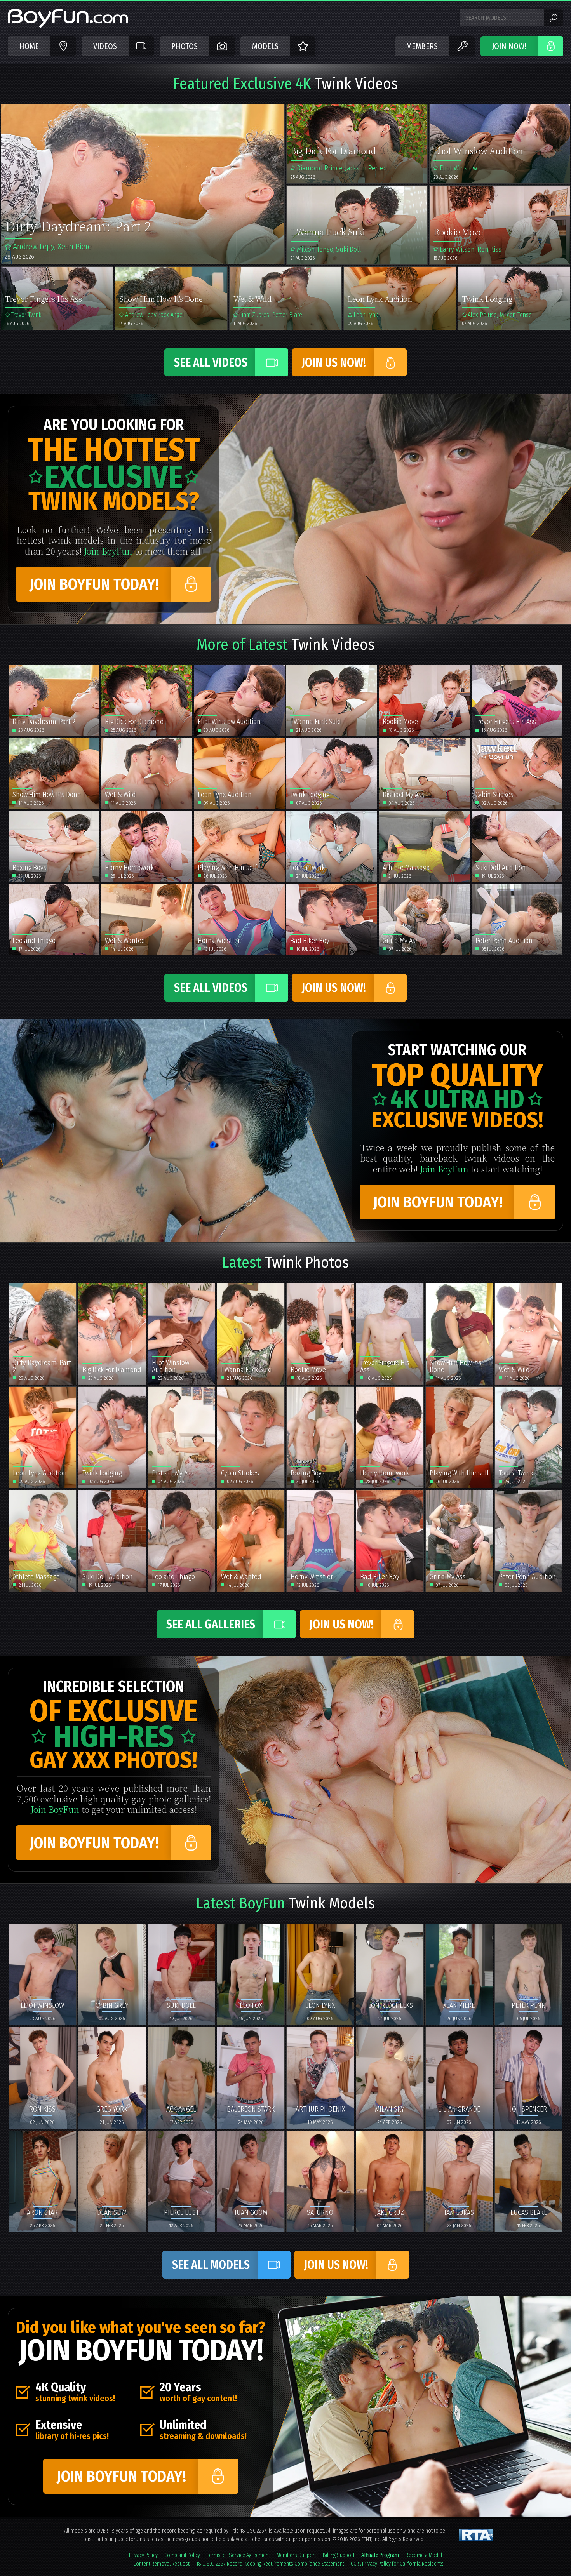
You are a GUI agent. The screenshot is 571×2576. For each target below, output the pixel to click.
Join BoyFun (108, 551)
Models (265, 46)
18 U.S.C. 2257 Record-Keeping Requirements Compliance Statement (270, 2564)
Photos (185, 46)
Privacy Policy (143, 2555)
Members (422, 46)
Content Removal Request (161, 2564)
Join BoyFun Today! (94, 584)
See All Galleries (211, 1625)
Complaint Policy (182, 2555)
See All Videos (211, 363)
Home (29, 46)
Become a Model (424, 2555)
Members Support (296, 2555)
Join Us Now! (334, 363)
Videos (105, 46)
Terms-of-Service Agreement (238, 2555)
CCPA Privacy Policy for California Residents (397, 2564)
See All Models (211, 2265)
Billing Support (339, 2555)
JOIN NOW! (509, 46)
